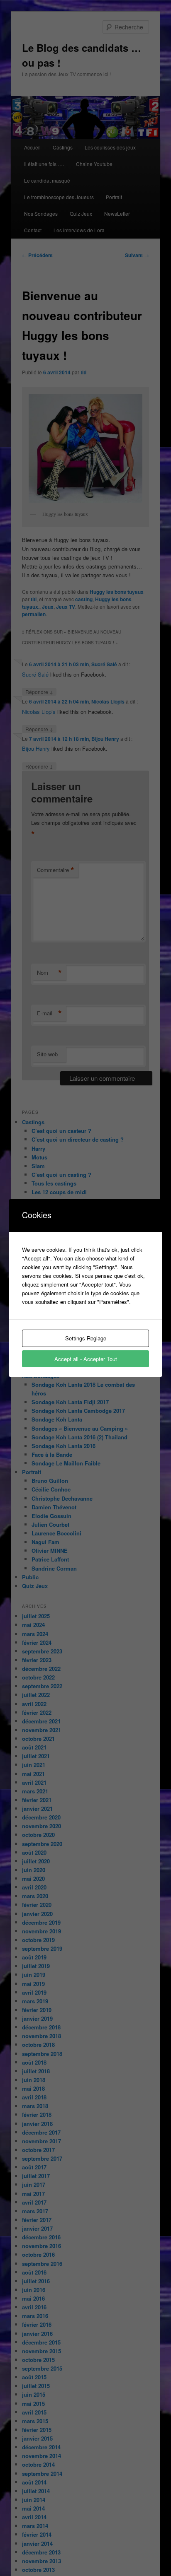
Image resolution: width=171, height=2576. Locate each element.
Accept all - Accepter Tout (86, 1359)
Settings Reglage (86, 1338)
